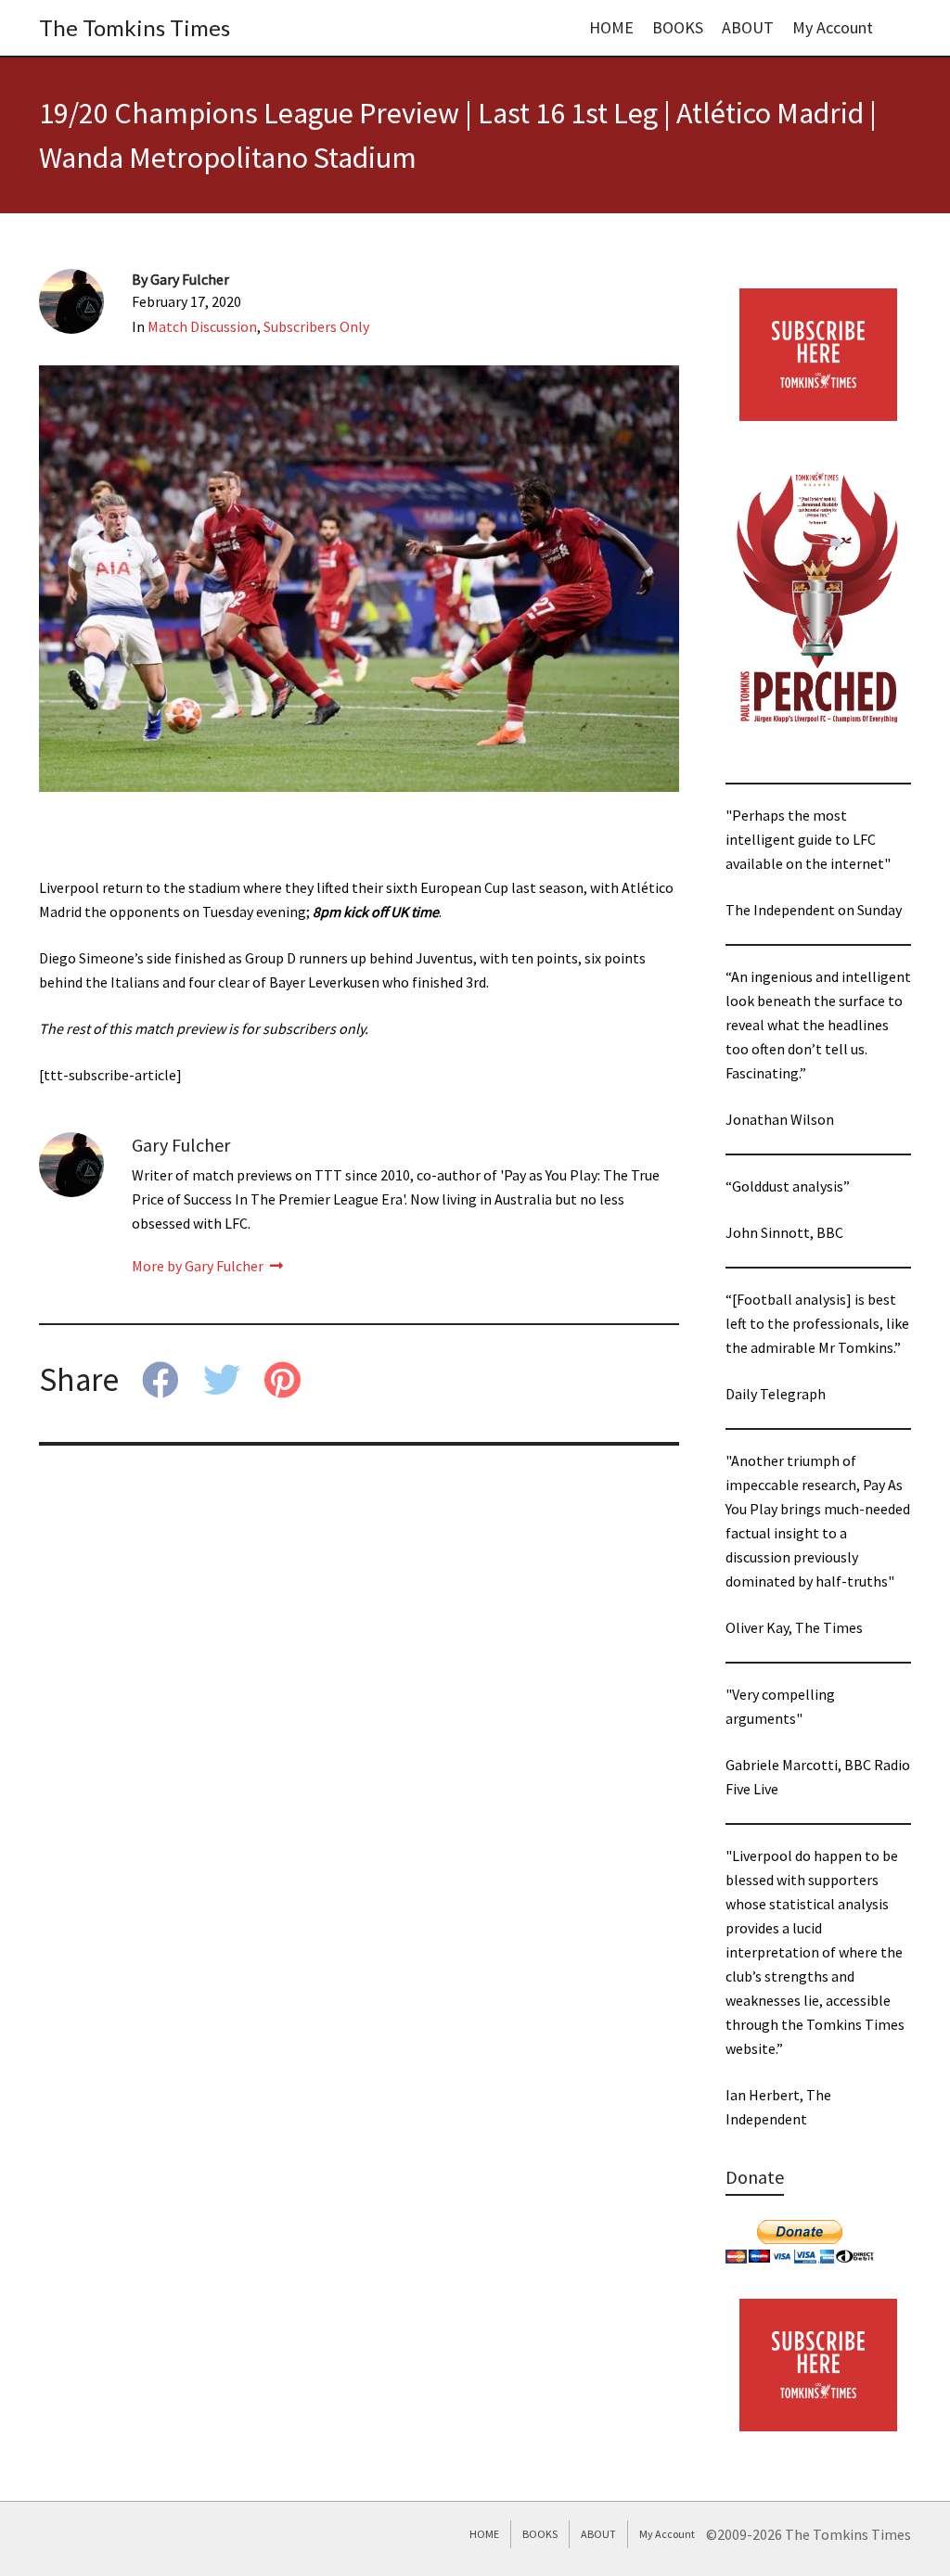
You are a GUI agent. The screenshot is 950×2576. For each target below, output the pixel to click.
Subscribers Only (316, 326)
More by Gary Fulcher (199, 1266)
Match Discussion (202, 326)
